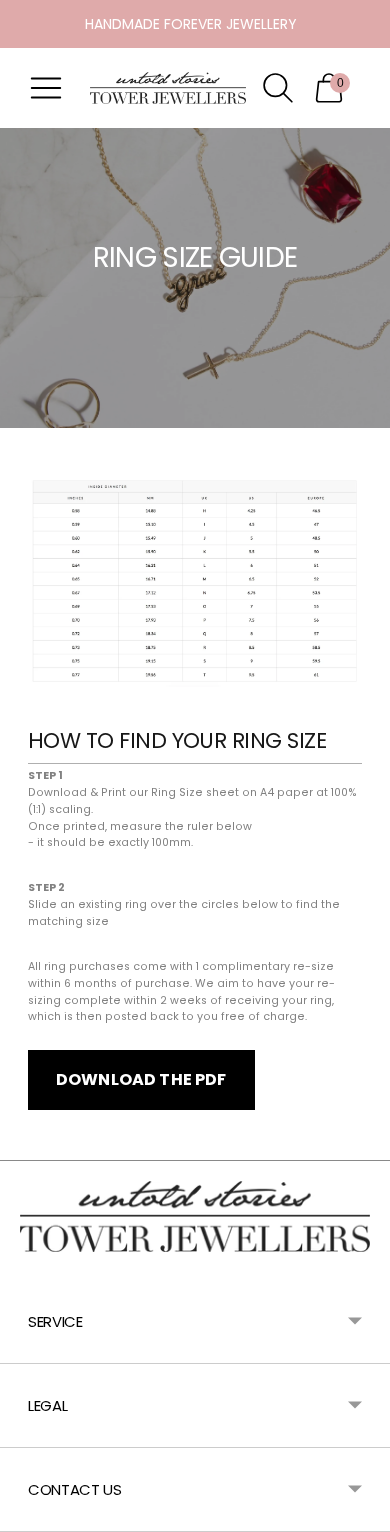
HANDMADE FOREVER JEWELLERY (191, 24)
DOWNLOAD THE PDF (141, 1079)
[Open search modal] (278, 88)
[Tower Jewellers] (168, 88)
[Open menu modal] (46, 88)
